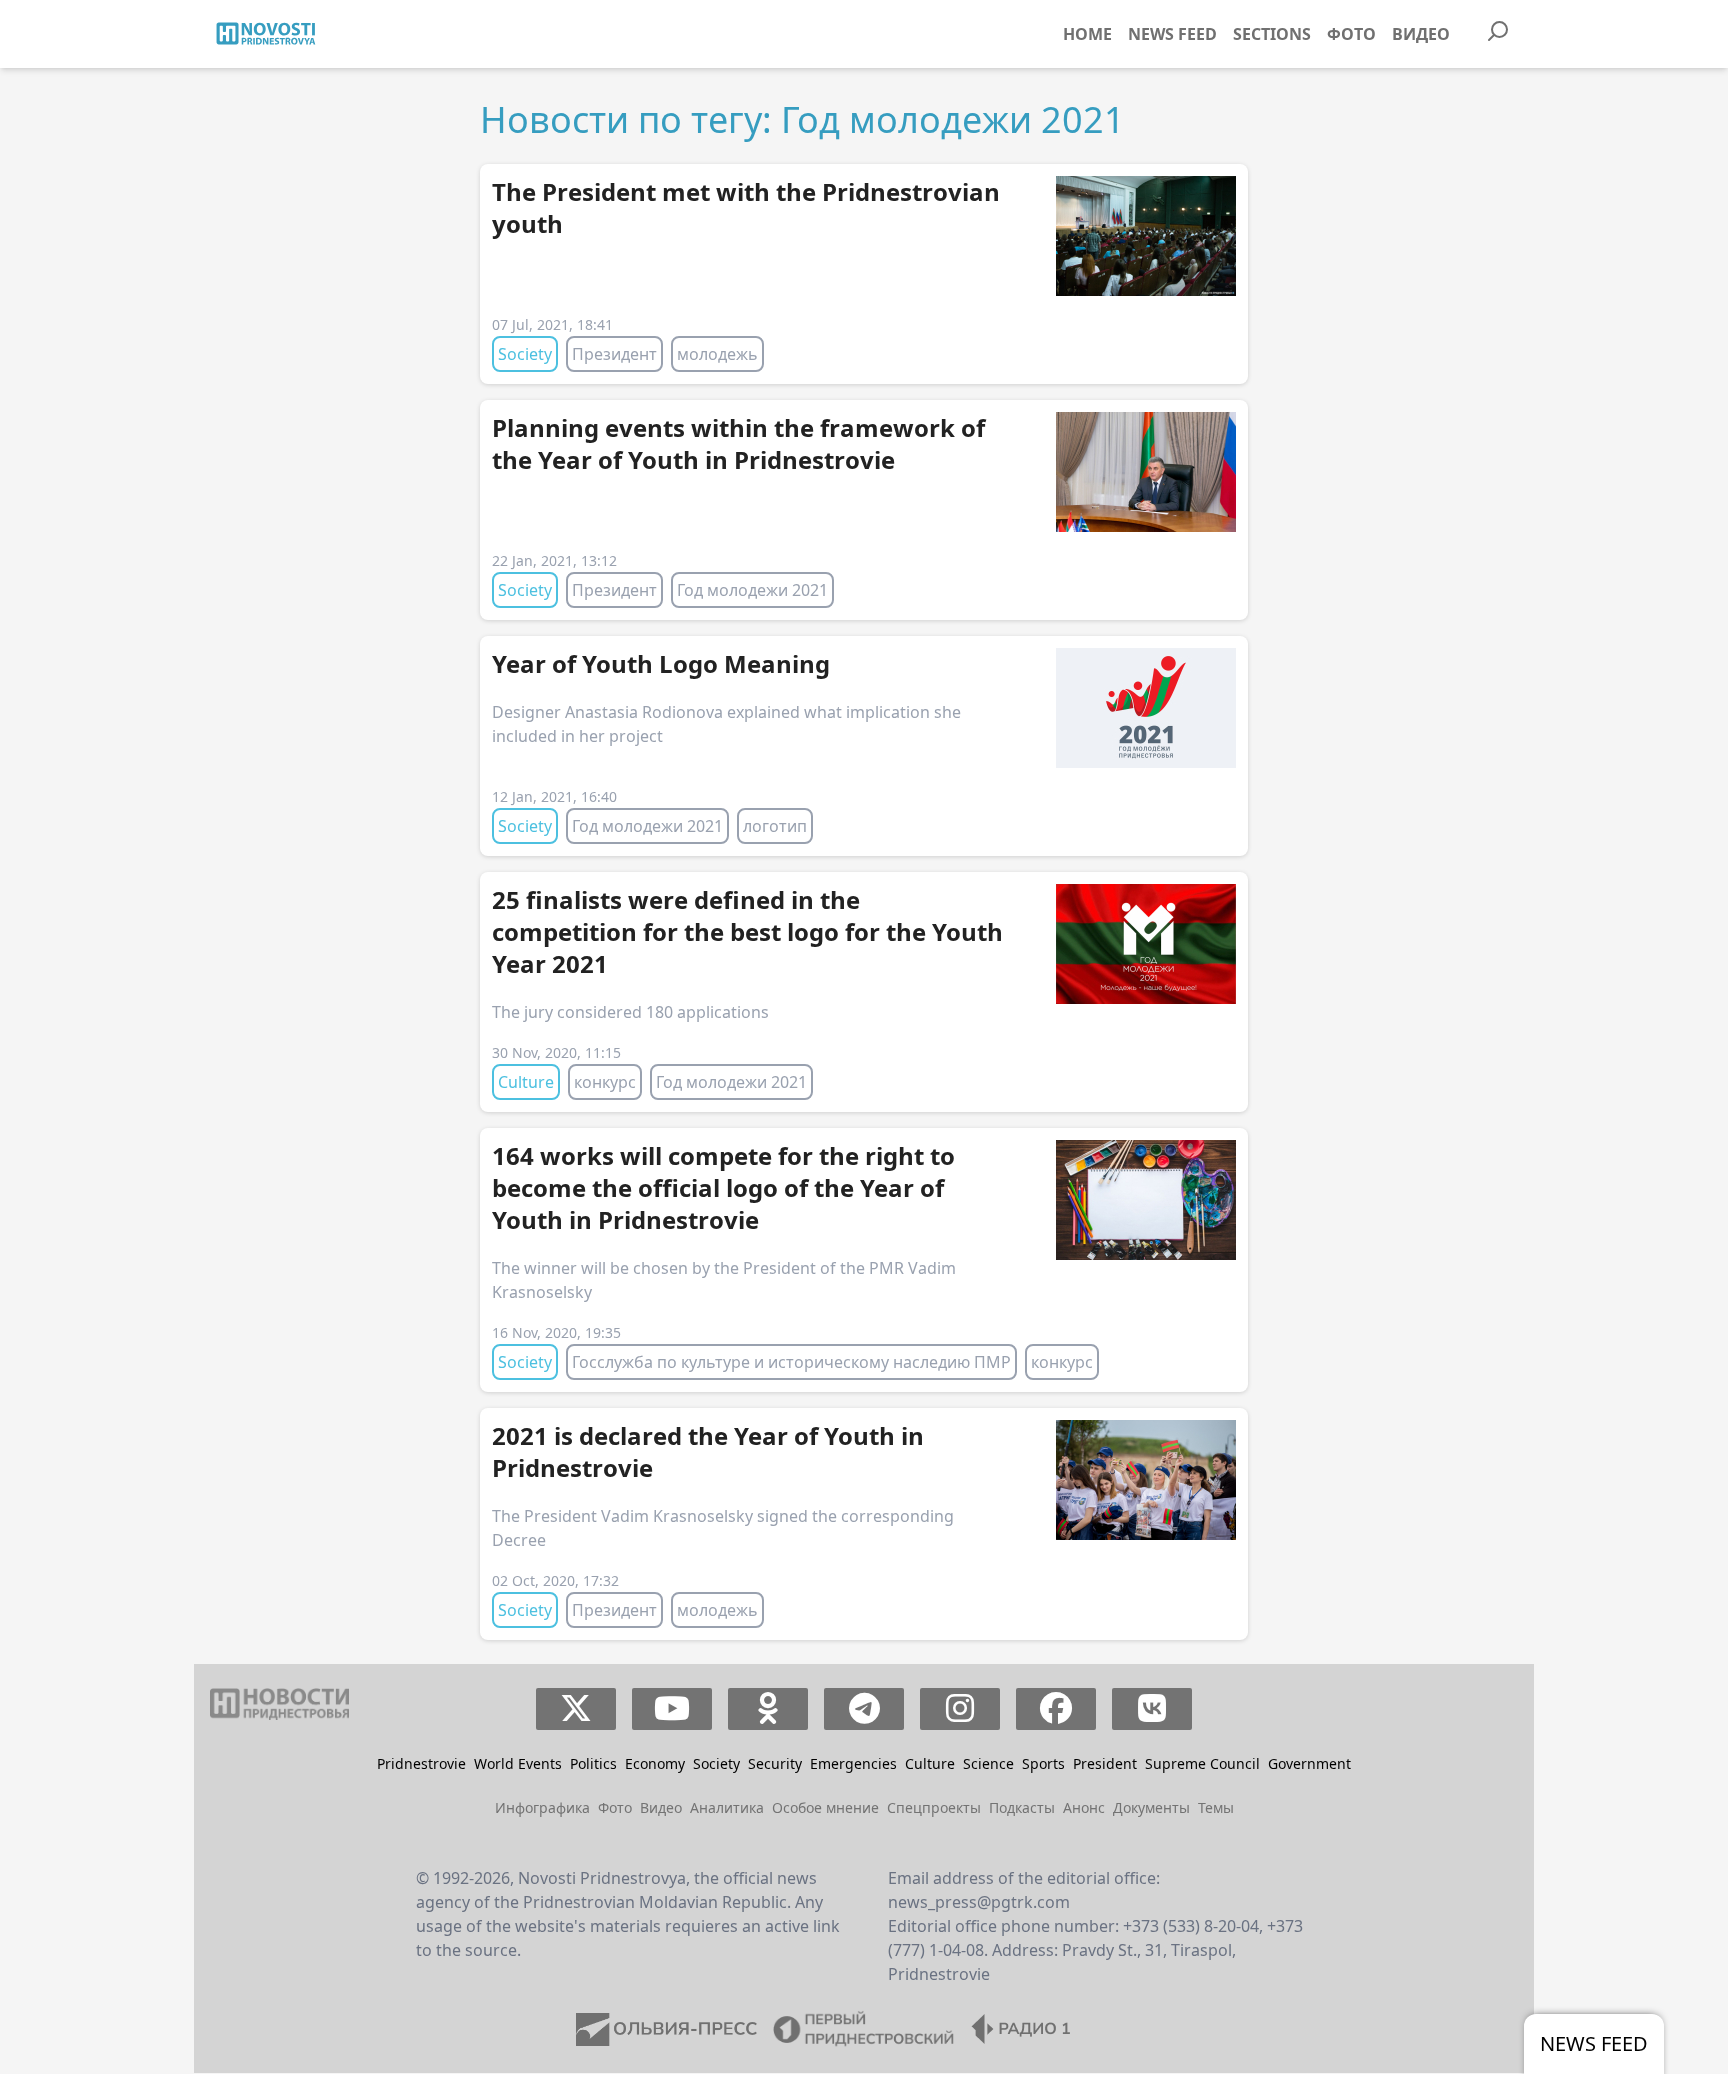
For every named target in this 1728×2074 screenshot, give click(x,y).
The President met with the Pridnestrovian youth (746, 207)
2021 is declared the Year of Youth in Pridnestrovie (708, 1451)
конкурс (605, 1082)
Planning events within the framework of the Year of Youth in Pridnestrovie (738, 443)
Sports (1043, 1763)
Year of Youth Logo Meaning (661, 663)
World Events (518, 1763)
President (1105, 1763)
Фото (1351, 34)
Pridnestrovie (421, 1763)
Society (525, 354)
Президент (614, 354)
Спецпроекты (934, 1807)
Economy (655, 1763)
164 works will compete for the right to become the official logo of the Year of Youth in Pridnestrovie (723, 1187)
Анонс (1084, 1807)
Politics (593, 1763)
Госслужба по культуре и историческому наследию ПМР (791, 1362)
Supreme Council (1202, 1763)
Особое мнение (825, 1807)
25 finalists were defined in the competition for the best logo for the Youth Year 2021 (747, 931)
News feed (1172, 34)
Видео (1421, 34)
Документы (1151, 1807)
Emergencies (853, 1763)
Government (1309, 1763)
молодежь (717, 354)
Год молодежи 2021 (752, 590)
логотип (775, 826)
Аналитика (727, 1807)
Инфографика (542, 1807)
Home (1087, 34)
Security (775, 1763)
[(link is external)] (576, 1709)
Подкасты (1022, 1807)
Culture (930, 1763)
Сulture (526, 1082)
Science (988, 1763)
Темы (1216, 1807)
